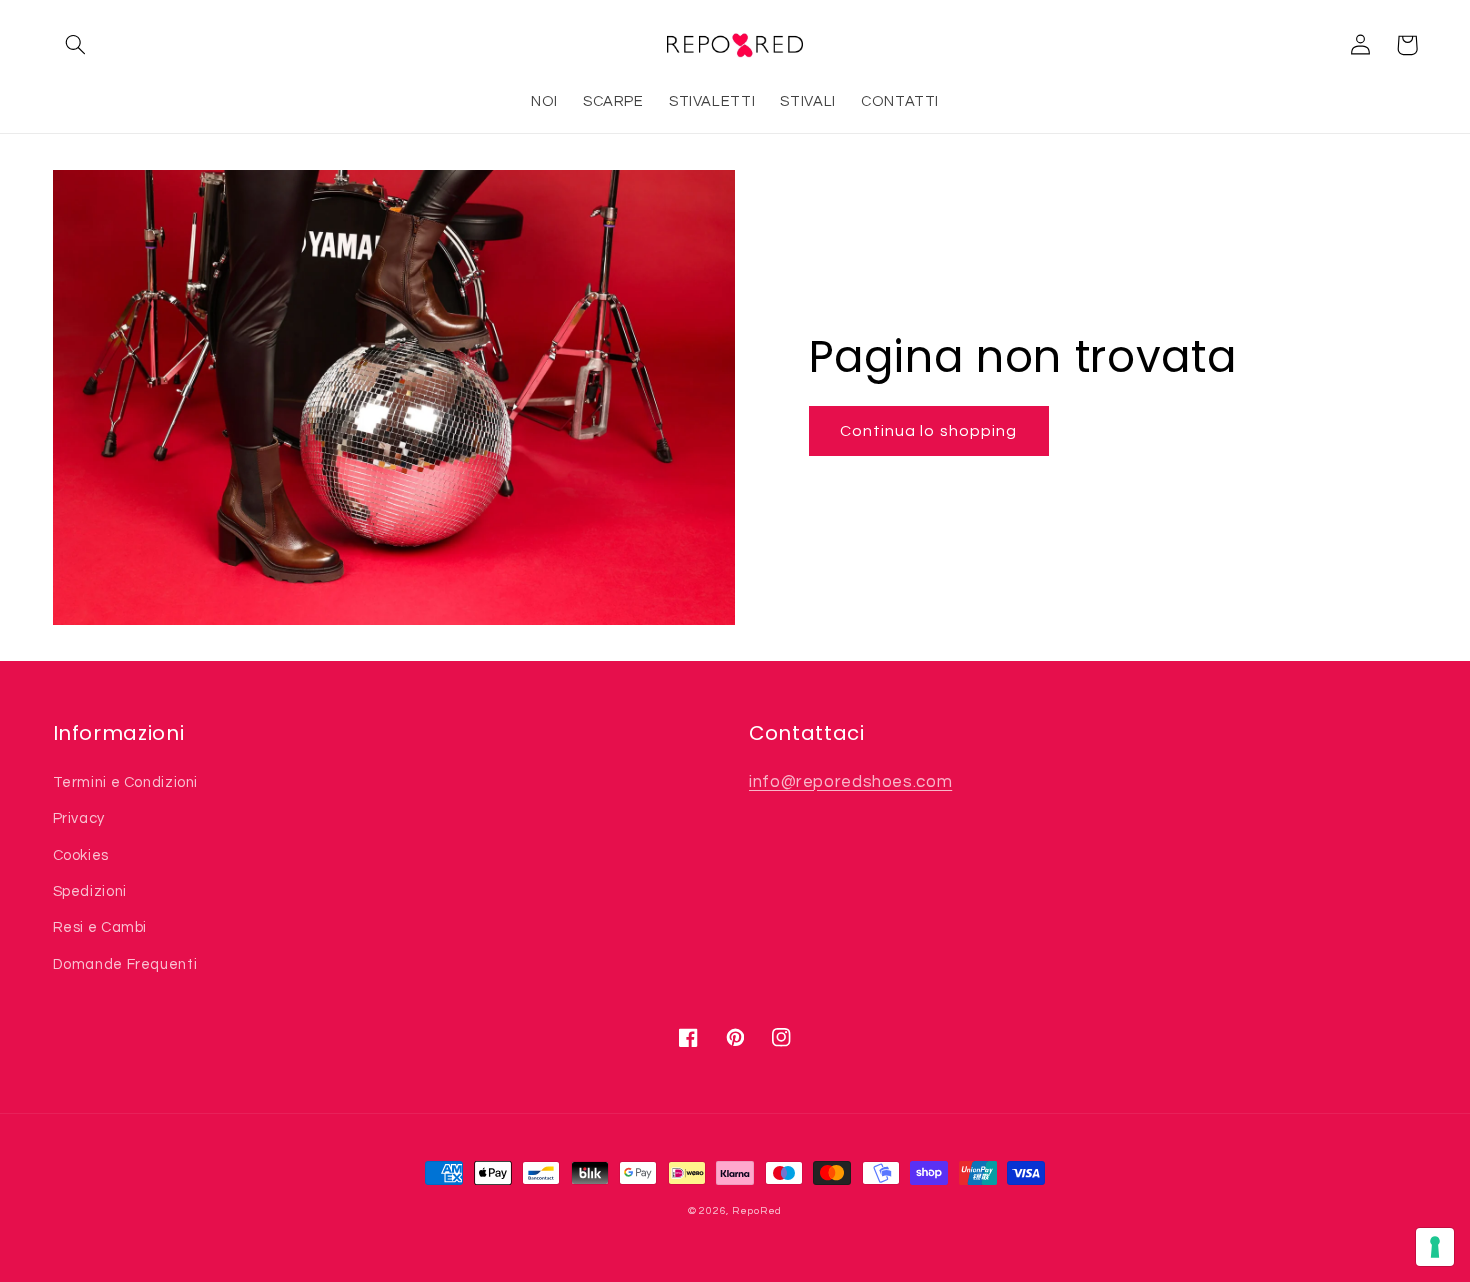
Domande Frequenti (125, 964)
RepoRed (757, 1210)
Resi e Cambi (100, 927)
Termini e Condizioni (126, 782)
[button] (76, 45)
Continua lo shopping (928, 431)
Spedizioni (90, 891)
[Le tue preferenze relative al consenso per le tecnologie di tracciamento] (1435, 1247)
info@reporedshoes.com (850, 782)
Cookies (81, 855)
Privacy (79, 818)
